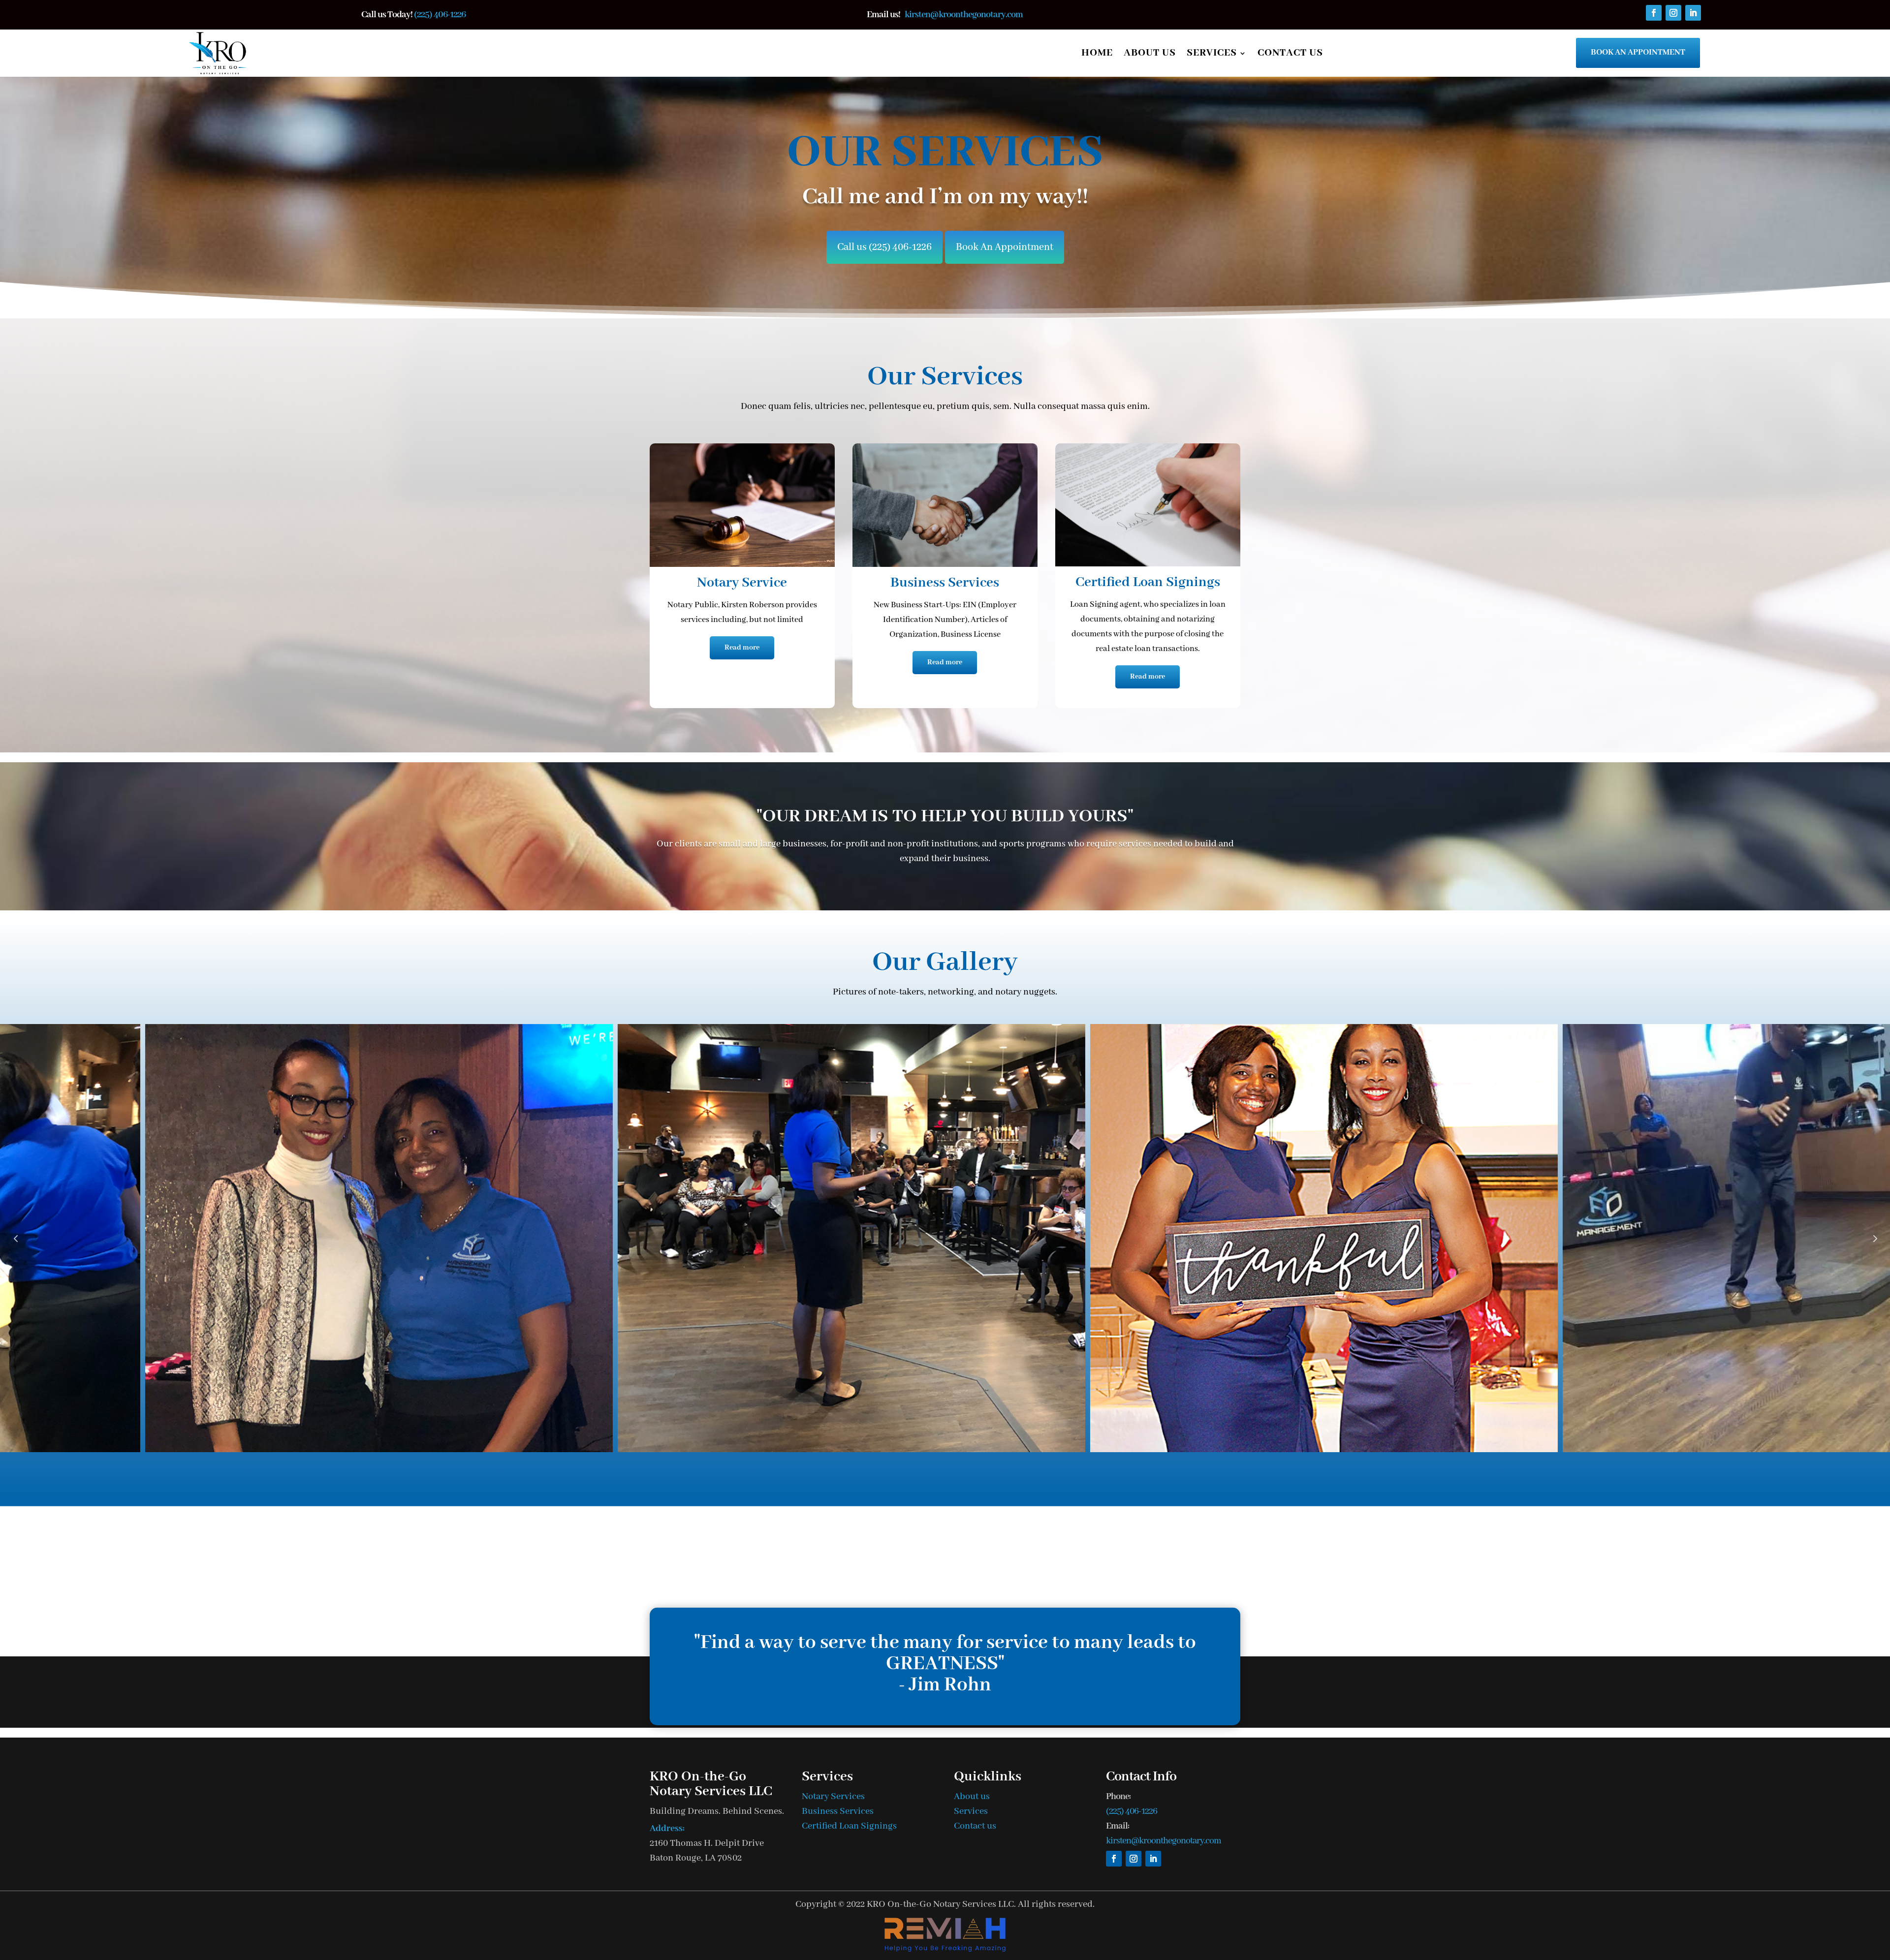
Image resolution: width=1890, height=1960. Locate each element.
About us (1150, 53)
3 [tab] (943, 1476)
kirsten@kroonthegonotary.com (964, 15)
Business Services (838, 1811)
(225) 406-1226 (440, 15)
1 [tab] (918, 1476)
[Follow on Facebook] (1654, 13)
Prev (16, 1238)
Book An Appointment (1638, 52)
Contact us (1290, 53)
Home (1097, 53)
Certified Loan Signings (849, 1826)
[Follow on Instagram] (1673, 13)
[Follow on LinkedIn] (1693, 13)
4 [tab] (957, 1476)
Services (1212, 53)
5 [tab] (972, 1476)
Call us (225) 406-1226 (884, 247)
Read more (742, 648)
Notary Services (833, 1797)
